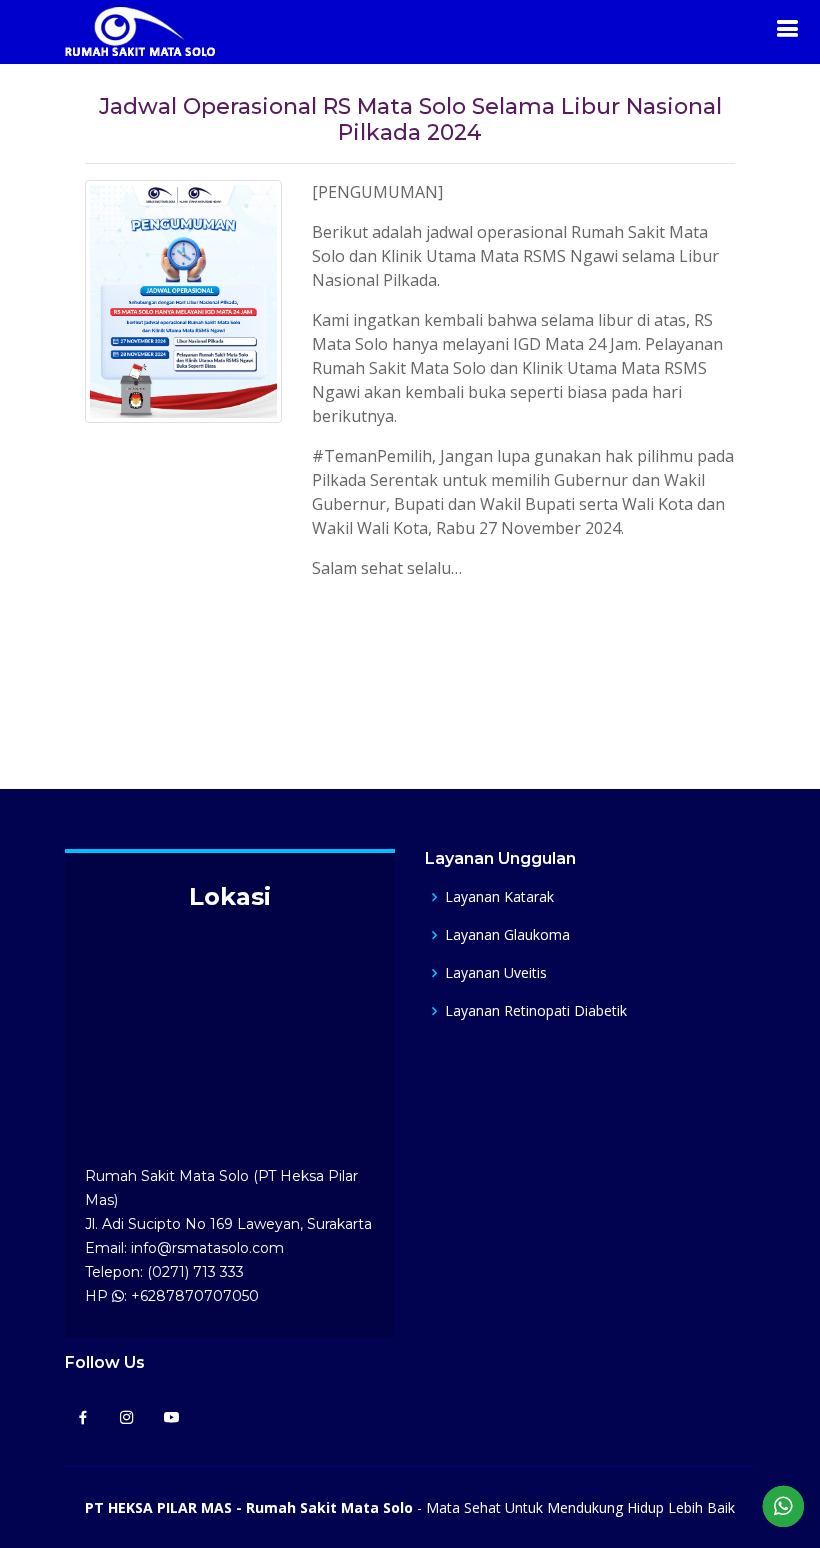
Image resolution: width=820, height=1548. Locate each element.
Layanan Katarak (499, 897)
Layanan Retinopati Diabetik (536, 1011)
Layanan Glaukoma (507, 935)
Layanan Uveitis (496, 973)
